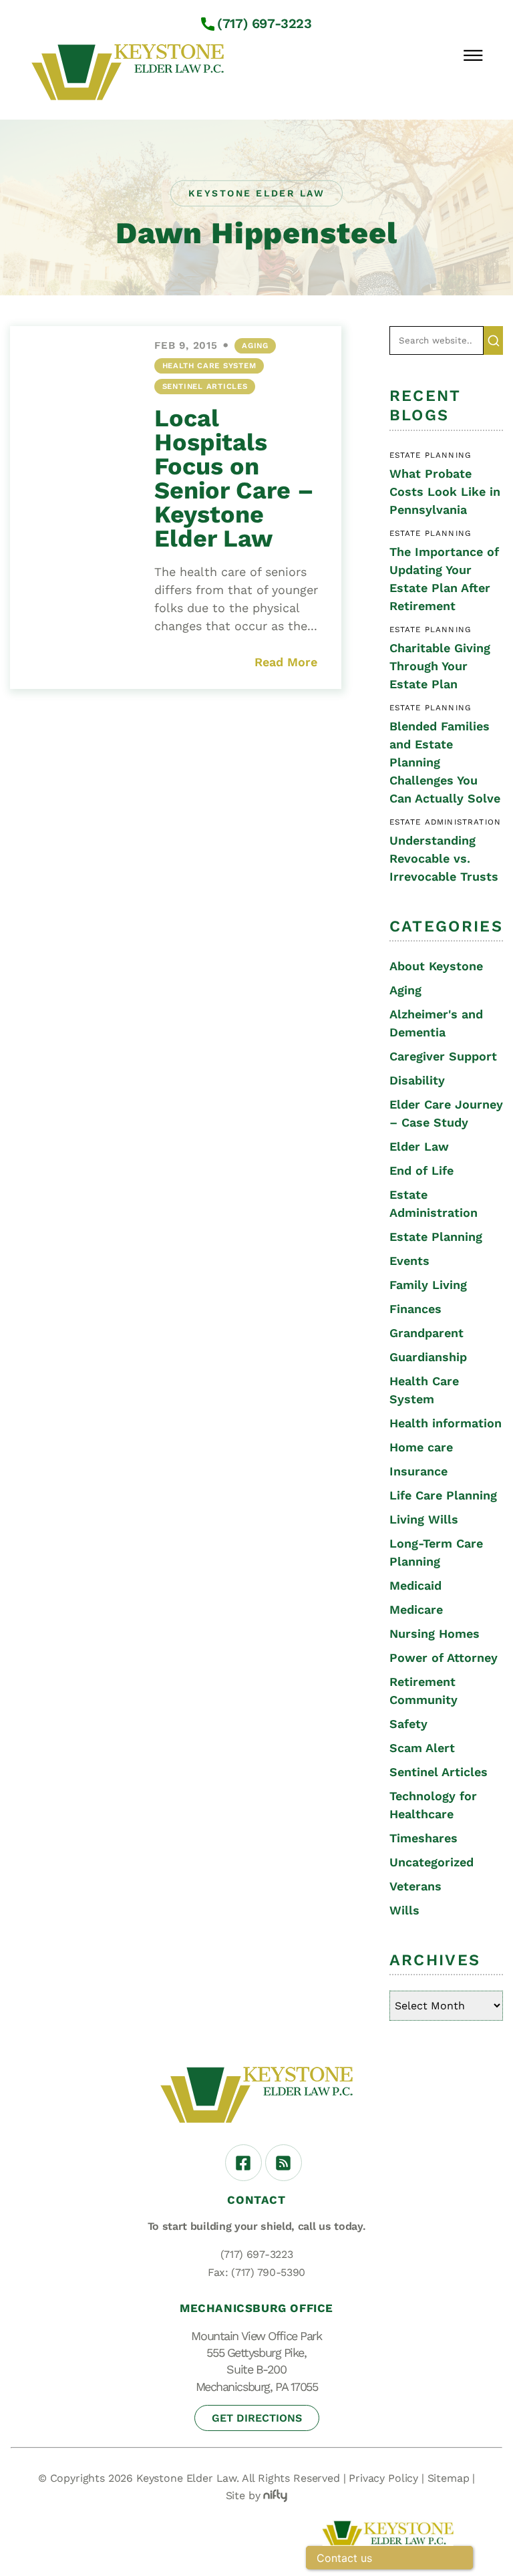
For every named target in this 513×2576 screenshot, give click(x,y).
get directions (257, 2418)
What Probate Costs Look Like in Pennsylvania (445, 491)
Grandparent (426, 1333)
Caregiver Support (443, 1056)
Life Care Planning (443, 1495)
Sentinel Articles (205, 386)
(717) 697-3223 (264, 23)
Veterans (415, 1886)
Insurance (418, 1471)
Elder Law (419, 1146)
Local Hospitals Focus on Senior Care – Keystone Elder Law (234, 478)
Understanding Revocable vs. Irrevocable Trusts (444, 858)
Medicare (416, 1609)
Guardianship (428, 1357)
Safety (408, 1724)
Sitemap (449, 2478)
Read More (286, 662)
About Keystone (436, 966)
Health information (446, 1423)
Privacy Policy (383, 2478)
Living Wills (424, 1519)
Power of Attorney (444, 1658)
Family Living (428, 1285)
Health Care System (209, 366)
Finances (415, 1309)
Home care (421, 1447)
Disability (417, 1080)
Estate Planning (436, 1237)
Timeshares (423, 1838)
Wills (404, 1910)
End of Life (421, 1170)
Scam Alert (422, 1748)
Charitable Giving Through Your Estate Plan (440, 666)
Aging (255, 345)
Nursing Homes (435, 1633)
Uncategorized (432, 1862)
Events (409, 1261)
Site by (243, 2495)
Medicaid (415, 1585)
